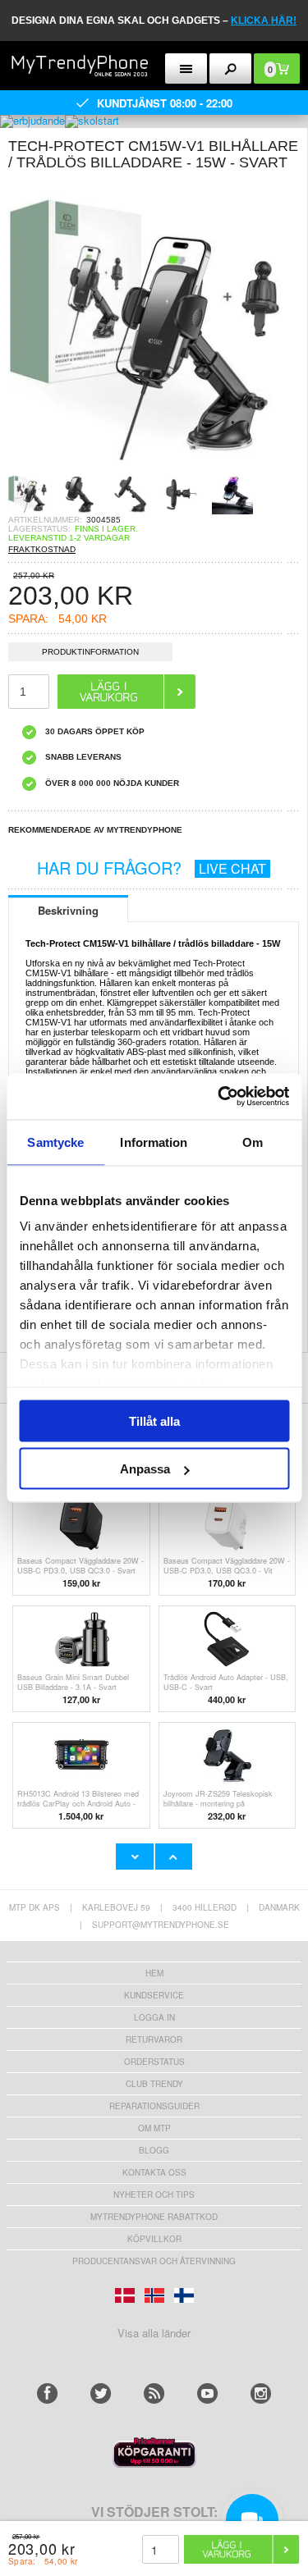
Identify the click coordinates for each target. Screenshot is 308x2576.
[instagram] (261, 2393)
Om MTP (154, 2128)
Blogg (154, 2150)
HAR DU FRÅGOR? (152, 868)
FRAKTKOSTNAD (42, 549)
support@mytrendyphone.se (161, 1925)
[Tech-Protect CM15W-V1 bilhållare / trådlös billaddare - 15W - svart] (154, 468)
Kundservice (154, 1995)
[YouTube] (207, 2393)
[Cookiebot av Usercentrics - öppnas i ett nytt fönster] (219, 1097)
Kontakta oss (154, 2172)
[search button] (230, 69)
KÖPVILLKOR (154, 2239)
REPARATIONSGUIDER (154, 2106)
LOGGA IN (154, 2017)
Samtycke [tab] (55, 1142)
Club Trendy (154, 2084)
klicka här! (264, 21)
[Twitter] (101, 2393)
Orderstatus (154, 2062)
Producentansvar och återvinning (154, 2261)
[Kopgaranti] (154, 2463)
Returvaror (154, 2039)
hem (154, 1973)
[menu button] (186, 69)
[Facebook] (47, 2393)
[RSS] (154, 2393)
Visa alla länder (154, 2333)
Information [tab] (154, 1142)
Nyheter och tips (154, 2195)
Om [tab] (253, 1142)
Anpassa (145, 1469)
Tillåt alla (154, 1420)
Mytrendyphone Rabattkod (154, 2217)
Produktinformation (90, 652)
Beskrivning (68, 910)
